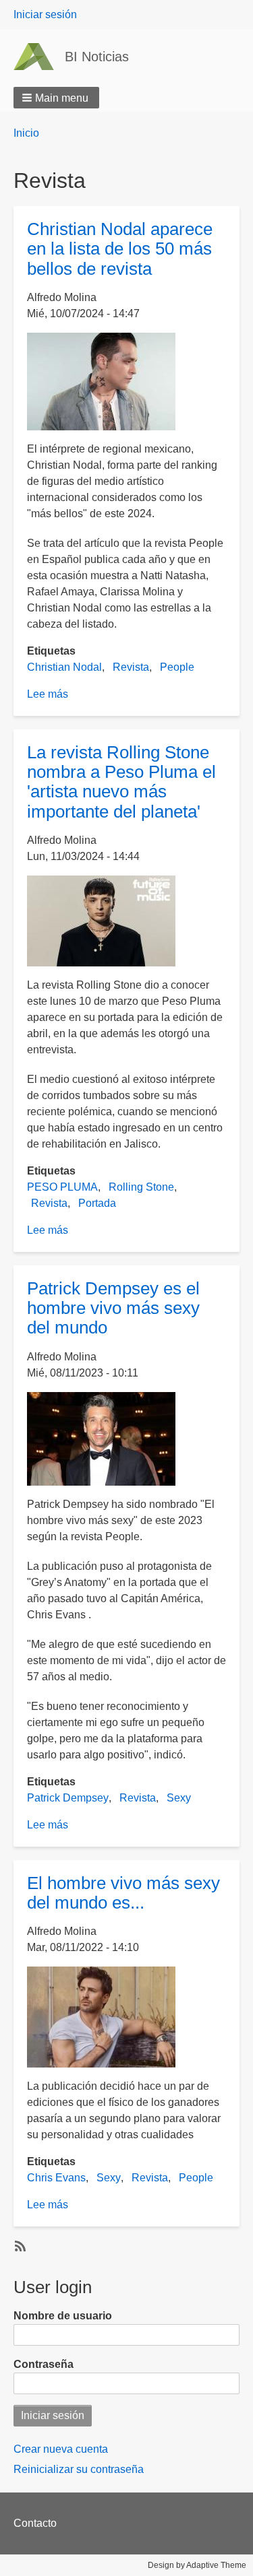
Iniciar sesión (45, 14)
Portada (97, 1203)
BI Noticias (97, 57)
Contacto (35, 2523)
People (177, 667)
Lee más (48, 694)
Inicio (26, 133)
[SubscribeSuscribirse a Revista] (19, 2245)
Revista (131, 667)
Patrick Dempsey (68, 1798)
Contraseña (44, 2364)
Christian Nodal (64, 667)
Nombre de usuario (63, 2316)
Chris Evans (56, 2178)
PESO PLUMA (62, 1187)
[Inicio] (39, 57)
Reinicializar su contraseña (79, 2469)
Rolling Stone (141, 1187)
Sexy (179, 1798)
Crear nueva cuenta (61, 2449)
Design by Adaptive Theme (197, 2565)
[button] (56, 98)
